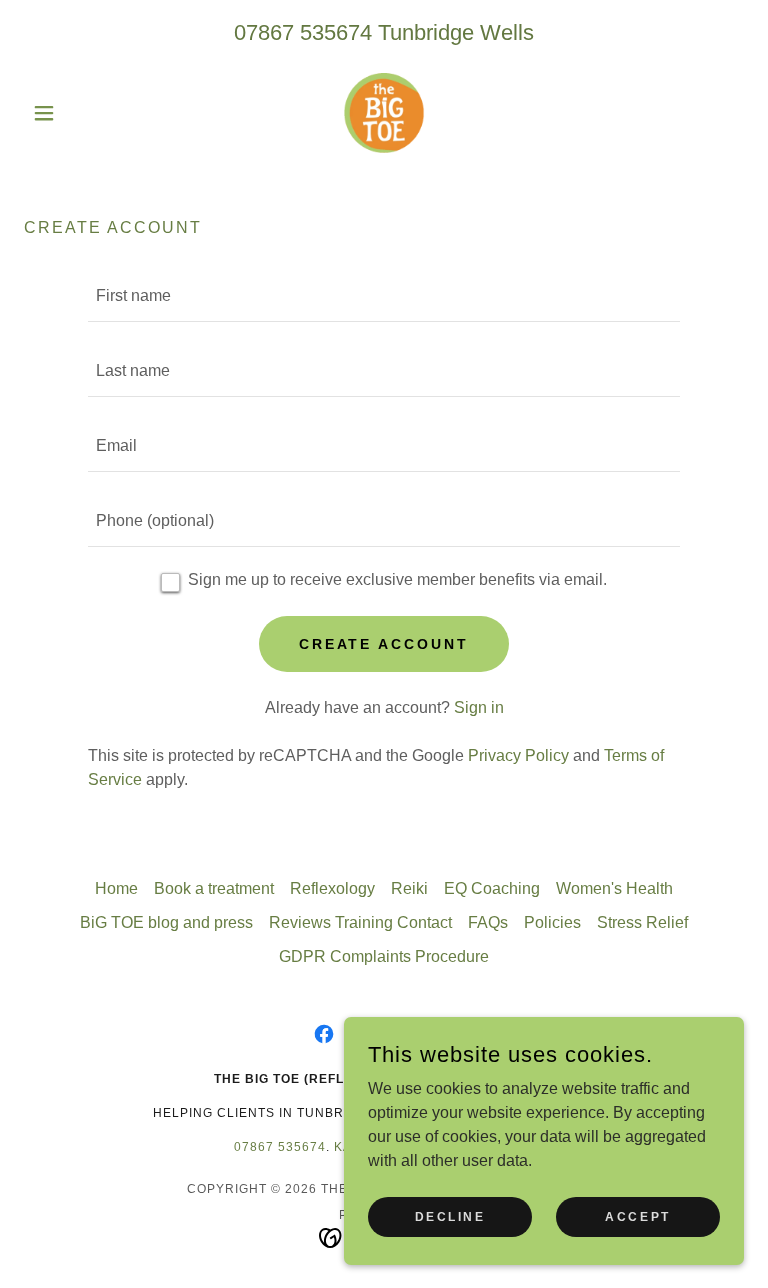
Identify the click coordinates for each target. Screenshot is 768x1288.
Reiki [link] (409, 888)
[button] (78, 113)
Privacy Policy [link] (518, 755)
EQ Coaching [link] (492, 888)
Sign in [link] (479, 707)
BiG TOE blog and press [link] (166, 922)
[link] (384, 113)
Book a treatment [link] (214, 888)
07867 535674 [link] (303, 32)
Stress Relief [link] (642, 922)
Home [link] (116, 888)
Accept (637, 1216)
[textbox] (384, 296)
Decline (450, 1216)
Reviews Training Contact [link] (360, 922)
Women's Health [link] (614, 888)
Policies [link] (552, 922)
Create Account (384, 644)
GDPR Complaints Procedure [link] (384, 956)
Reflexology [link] (332, 888)
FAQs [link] (488, 922)
